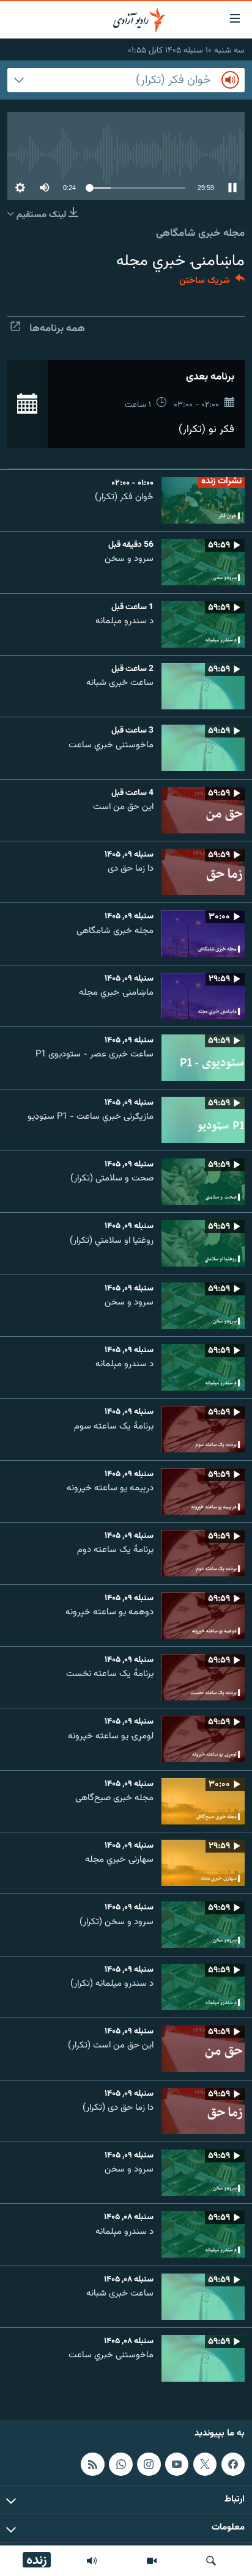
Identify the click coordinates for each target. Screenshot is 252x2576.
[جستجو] (211, 2561)
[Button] (212, 283)
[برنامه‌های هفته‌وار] (92, 2561)
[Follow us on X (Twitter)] (205, 2464)
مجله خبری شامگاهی (200, 233)
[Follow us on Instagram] (149, 2464)
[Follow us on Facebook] (233, 2464)
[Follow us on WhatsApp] (120, 2464)
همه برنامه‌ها (57, 329)
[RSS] (92, 2464)
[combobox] (126, 80)
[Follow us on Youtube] (177, 2464)
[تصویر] (152, 2561)
